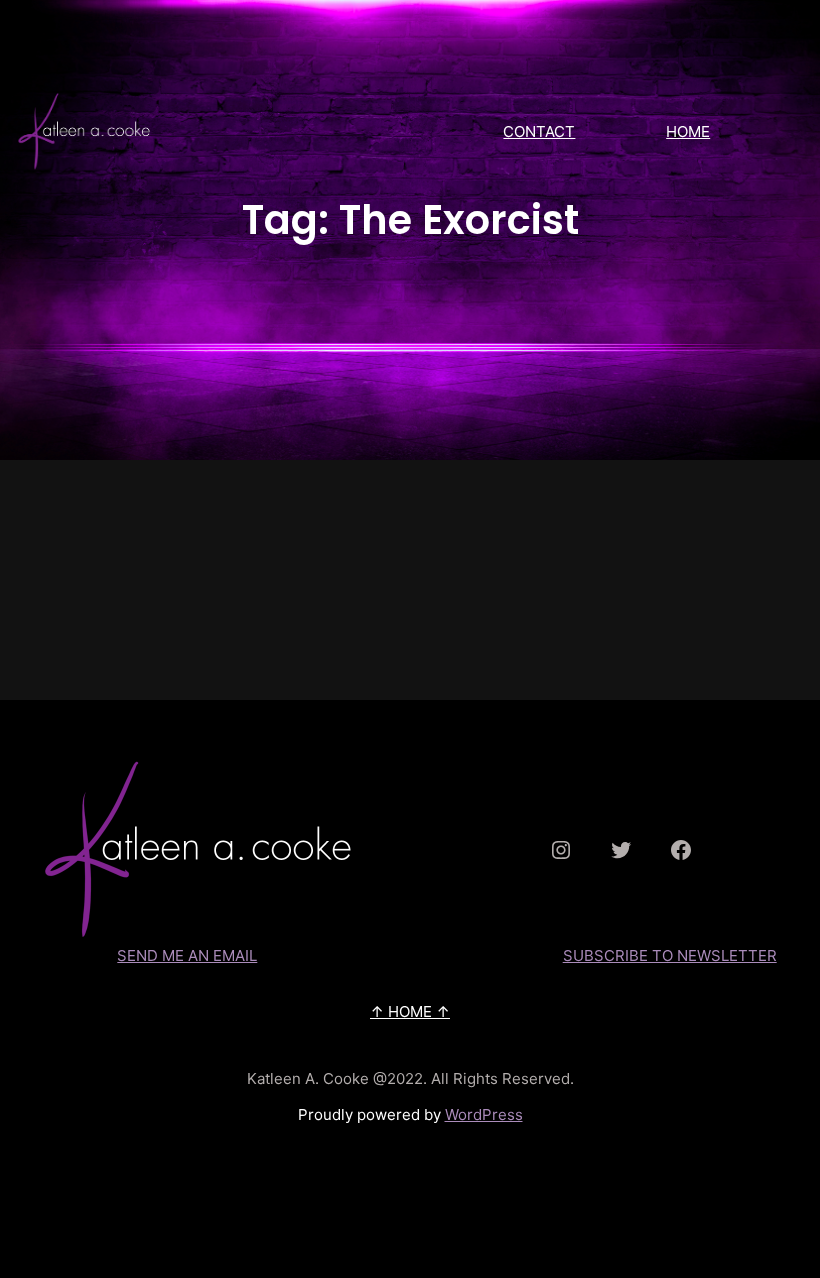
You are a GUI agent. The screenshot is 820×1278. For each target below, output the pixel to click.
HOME (688, 131)
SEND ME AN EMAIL (187, 955)
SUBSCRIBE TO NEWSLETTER (670, 955)
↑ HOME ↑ (410, 1011)
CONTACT (539, 131)
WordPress (484, 1114)
